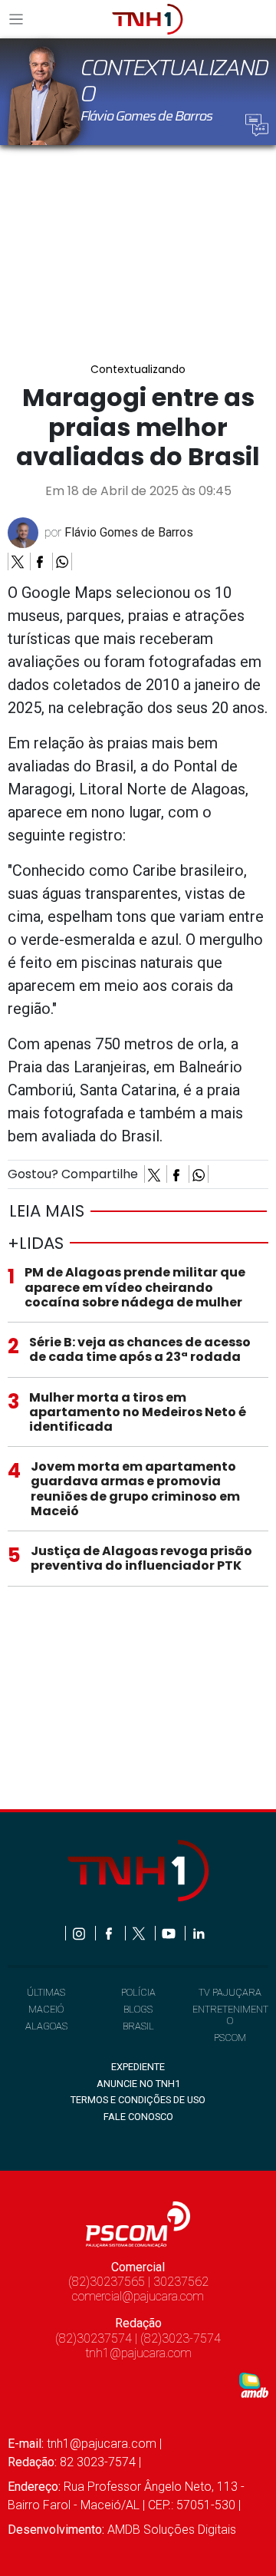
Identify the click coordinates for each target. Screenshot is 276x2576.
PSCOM (230, 2038)
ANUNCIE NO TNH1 (138, 2084)
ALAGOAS (46, 2026)
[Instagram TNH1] (80, 1933)
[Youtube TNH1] (170, 1933)
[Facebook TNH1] (110, 1933)
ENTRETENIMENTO (230, 2015)
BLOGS (138, 2009)
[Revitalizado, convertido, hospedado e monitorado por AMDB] (254, 2384)
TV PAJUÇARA (230, 1992)
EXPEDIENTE (138, 2067)
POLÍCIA (138, 1992)
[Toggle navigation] (21, 19)
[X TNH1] (140, 1933)
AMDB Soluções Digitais (172, 2530)
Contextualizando (138, 370)
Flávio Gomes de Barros (129, 532)
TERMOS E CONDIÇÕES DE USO (138, 2100)
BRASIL (138, 2026)
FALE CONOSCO (138, 2117)
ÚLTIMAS (46, 1992)
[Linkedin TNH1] (198, 1933)
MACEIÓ (46, 2009)
